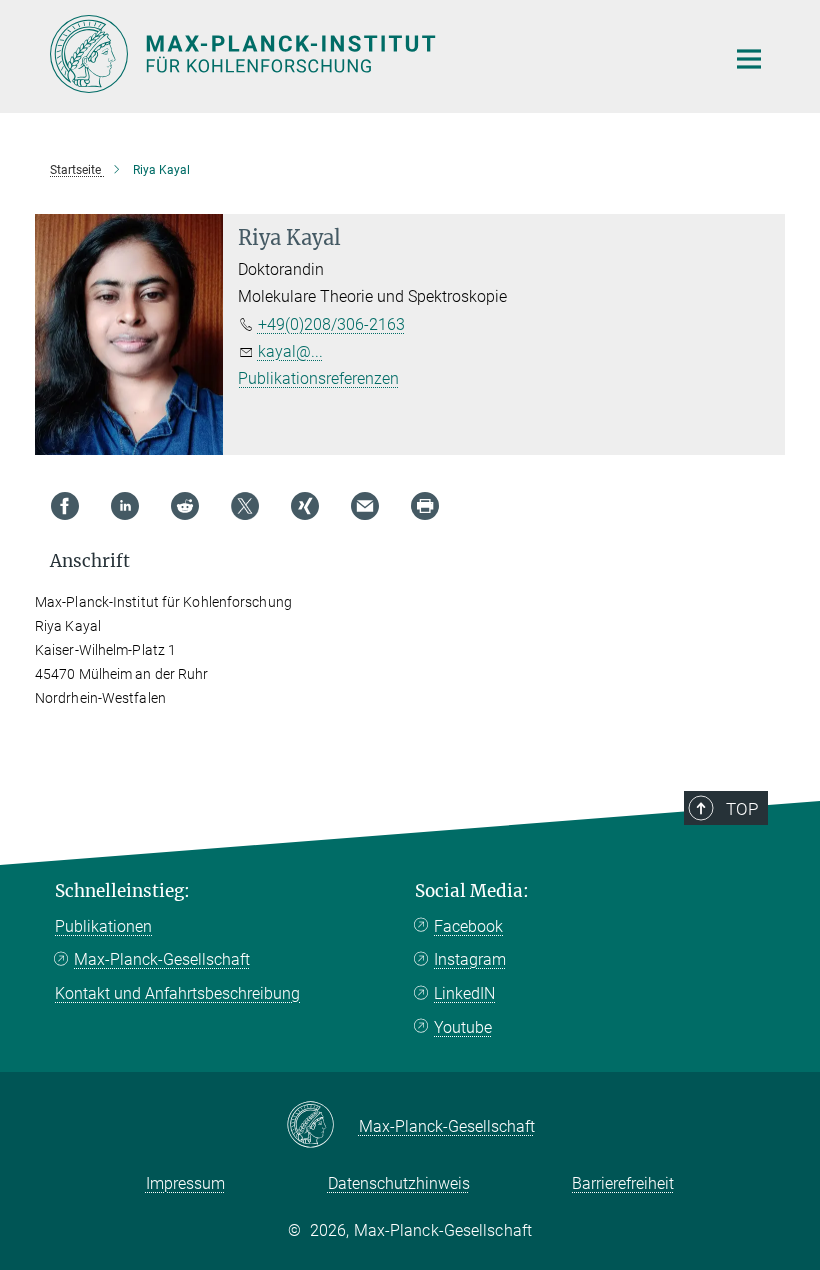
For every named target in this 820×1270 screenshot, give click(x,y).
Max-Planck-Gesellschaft (162, 959)
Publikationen (103, 926)
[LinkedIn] (125, 506)
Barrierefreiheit (623, 1183)
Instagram (470, 959)
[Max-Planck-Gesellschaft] (322, 1126)
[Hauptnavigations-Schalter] (749, 59)
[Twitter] (245, 506)
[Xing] (305, 506)
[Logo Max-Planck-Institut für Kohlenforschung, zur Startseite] (375, 54)
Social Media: (472, 891)
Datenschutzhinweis (399, 1183)
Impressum (185, 1183)
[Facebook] (65, 506)
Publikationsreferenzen (318, 378)
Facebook (468, 926)
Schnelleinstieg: (122, 891)
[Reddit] (185, 506)
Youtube (463, 1027)
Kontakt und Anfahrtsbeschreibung (177, 993)
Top (742, 809)
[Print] (425, 506)
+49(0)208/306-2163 (331, 324)
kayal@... (290, 351)
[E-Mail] (365, 506)
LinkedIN (464, 993)
